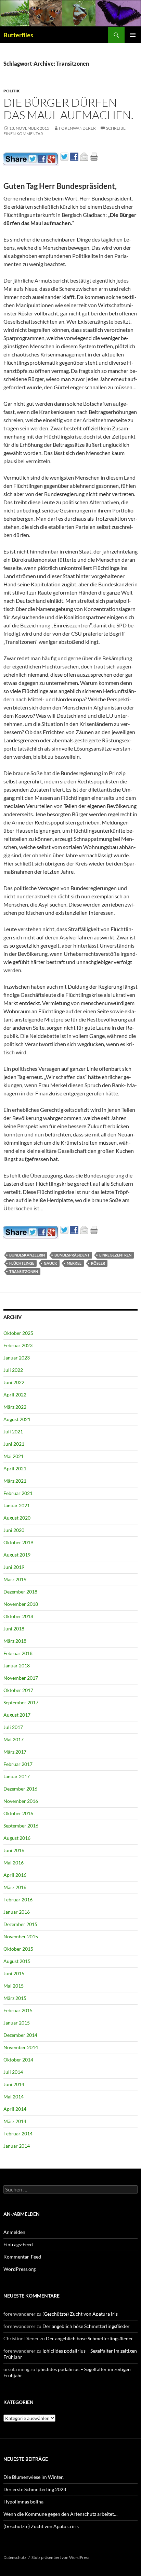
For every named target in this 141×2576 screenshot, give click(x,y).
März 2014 (15, 2121)
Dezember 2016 (20, 1789)
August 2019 (17, 1555)
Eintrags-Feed (18, 2244)
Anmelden (14, 2232)
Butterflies (18, 35)
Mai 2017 (14, 1739)
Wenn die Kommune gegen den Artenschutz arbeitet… (60, 2514)
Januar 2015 (17, 2023)
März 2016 (15, 1887)
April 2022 (15, 1395)
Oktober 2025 (18, 1333)
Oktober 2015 (18, 1949)
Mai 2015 (14, 1986)
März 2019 (15, 1579)
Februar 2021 (18, 1493)
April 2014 (15, 2109)
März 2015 (15, 1998)
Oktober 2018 (18, 1616)
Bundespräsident (72, 1255)
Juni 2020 (14, 1530)
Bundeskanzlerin (27, 1255)
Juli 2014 (13, 2072)
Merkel (74, 1263)
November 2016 (21, 1801)
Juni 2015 (14, 1973)
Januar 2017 (17, 1776)
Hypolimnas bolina (23, 2502)
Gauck (50, 1263)
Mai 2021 (14, 1456)
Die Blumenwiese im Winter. (34, 2477)
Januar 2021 (17, 1505)
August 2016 (17, 1838)
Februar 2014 (18, 2133)
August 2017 (17, 1715)
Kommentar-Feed (22, 2257)
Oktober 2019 (18, 1542)
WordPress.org (20, 2269)
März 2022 (15, 1407)
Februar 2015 (18, 2010)
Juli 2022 (13, 1370)
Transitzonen (24, 1271)
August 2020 (17, 1518)
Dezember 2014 (20, 2035)
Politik (12, 91)
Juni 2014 (14, 2084)
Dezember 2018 (20, 1592)
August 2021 (17, 1419)
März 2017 (15, 1752)
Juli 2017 (13, 1727)
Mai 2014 (14, 2097)
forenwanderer (77, 128)
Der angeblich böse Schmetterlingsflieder (86, 2326)
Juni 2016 (14, 1850)
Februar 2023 (18, 1345)
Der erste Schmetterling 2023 (35, 2489)
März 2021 (15, 1481)
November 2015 (21, 1936)
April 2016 (15, 1875)
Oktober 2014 (18, 2060)
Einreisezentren (115, 1255)
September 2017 (21, 1702)
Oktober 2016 (18, 1813)
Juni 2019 (14, 1567)
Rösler (98, 1263)
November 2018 (21, 1604)
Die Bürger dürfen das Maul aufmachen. (68, 109)
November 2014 (21, 2047)
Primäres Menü (133, 35)
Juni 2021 (14, 1444)
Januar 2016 (17, 1912)
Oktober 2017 (18, 1690)
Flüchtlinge (22, 1263)
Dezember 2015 (20, 1924)
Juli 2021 (13, 1432)
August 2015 (17, 1961)
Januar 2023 (17, 1358)
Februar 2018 (18, 1653)
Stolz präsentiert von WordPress (60, 2557)
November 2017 (21, 1678)
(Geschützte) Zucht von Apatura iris (80, 2314)
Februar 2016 (18, 1900)
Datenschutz (15, 2557)
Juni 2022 (14, 1382)
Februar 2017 (18, 1764)
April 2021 (15, 1468)
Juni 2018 (14, 1629)
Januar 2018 (17, 1666)
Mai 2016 (14, 1863)
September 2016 (21, 1826)
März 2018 (15, 1641)
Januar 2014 (17, 2146)
